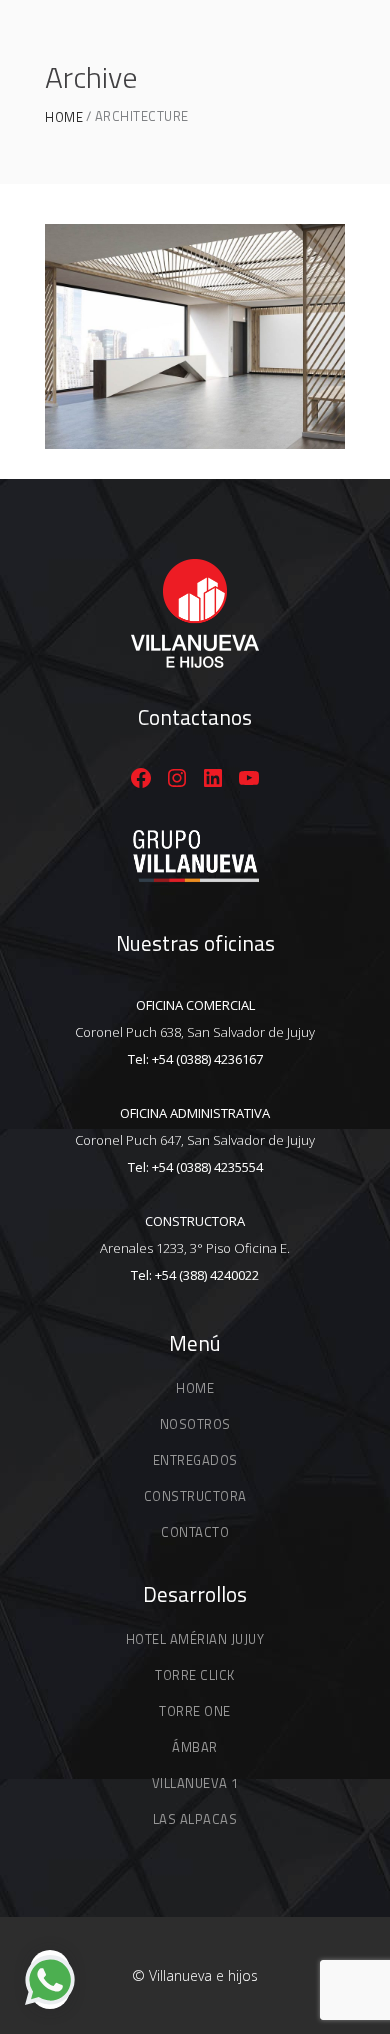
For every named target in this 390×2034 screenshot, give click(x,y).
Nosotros (195, 1424)
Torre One (195, 1711)
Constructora (195, 1496)
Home (64, 117)
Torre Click (195, 1675)
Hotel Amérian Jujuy (195, 1639)
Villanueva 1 (195, 1783)
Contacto (195, 1532)
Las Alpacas (195, 1819)
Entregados (195, 1460)
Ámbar (195, 1747)
